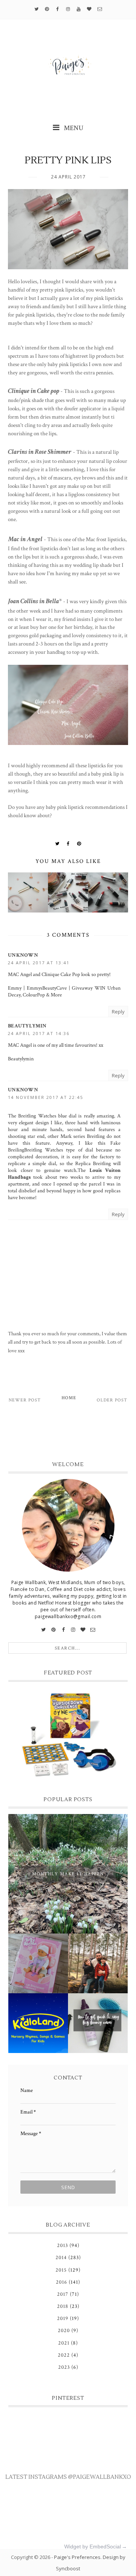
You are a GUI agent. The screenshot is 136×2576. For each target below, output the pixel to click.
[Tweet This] (57, 844)
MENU (73, 128)
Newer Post (25, 1400)
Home (69, 1398)
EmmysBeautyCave (47, 988)
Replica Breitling (93, 1164)
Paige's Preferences (77, 2557)
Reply (118, 1012)
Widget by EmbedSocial (93, 2547)
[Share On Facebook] (68, 844)
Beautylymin (27, 1026)
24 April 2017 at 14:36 (39, 1033)
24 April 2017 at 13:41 (39, 963)
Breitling (96, 1136)
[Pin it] (79, 844)
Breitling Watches (37, 1116)
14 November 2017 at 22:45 (46, 1097)
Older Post (112, 1400)
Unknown (23, 955)
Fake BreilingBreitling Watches (64, 1147)
